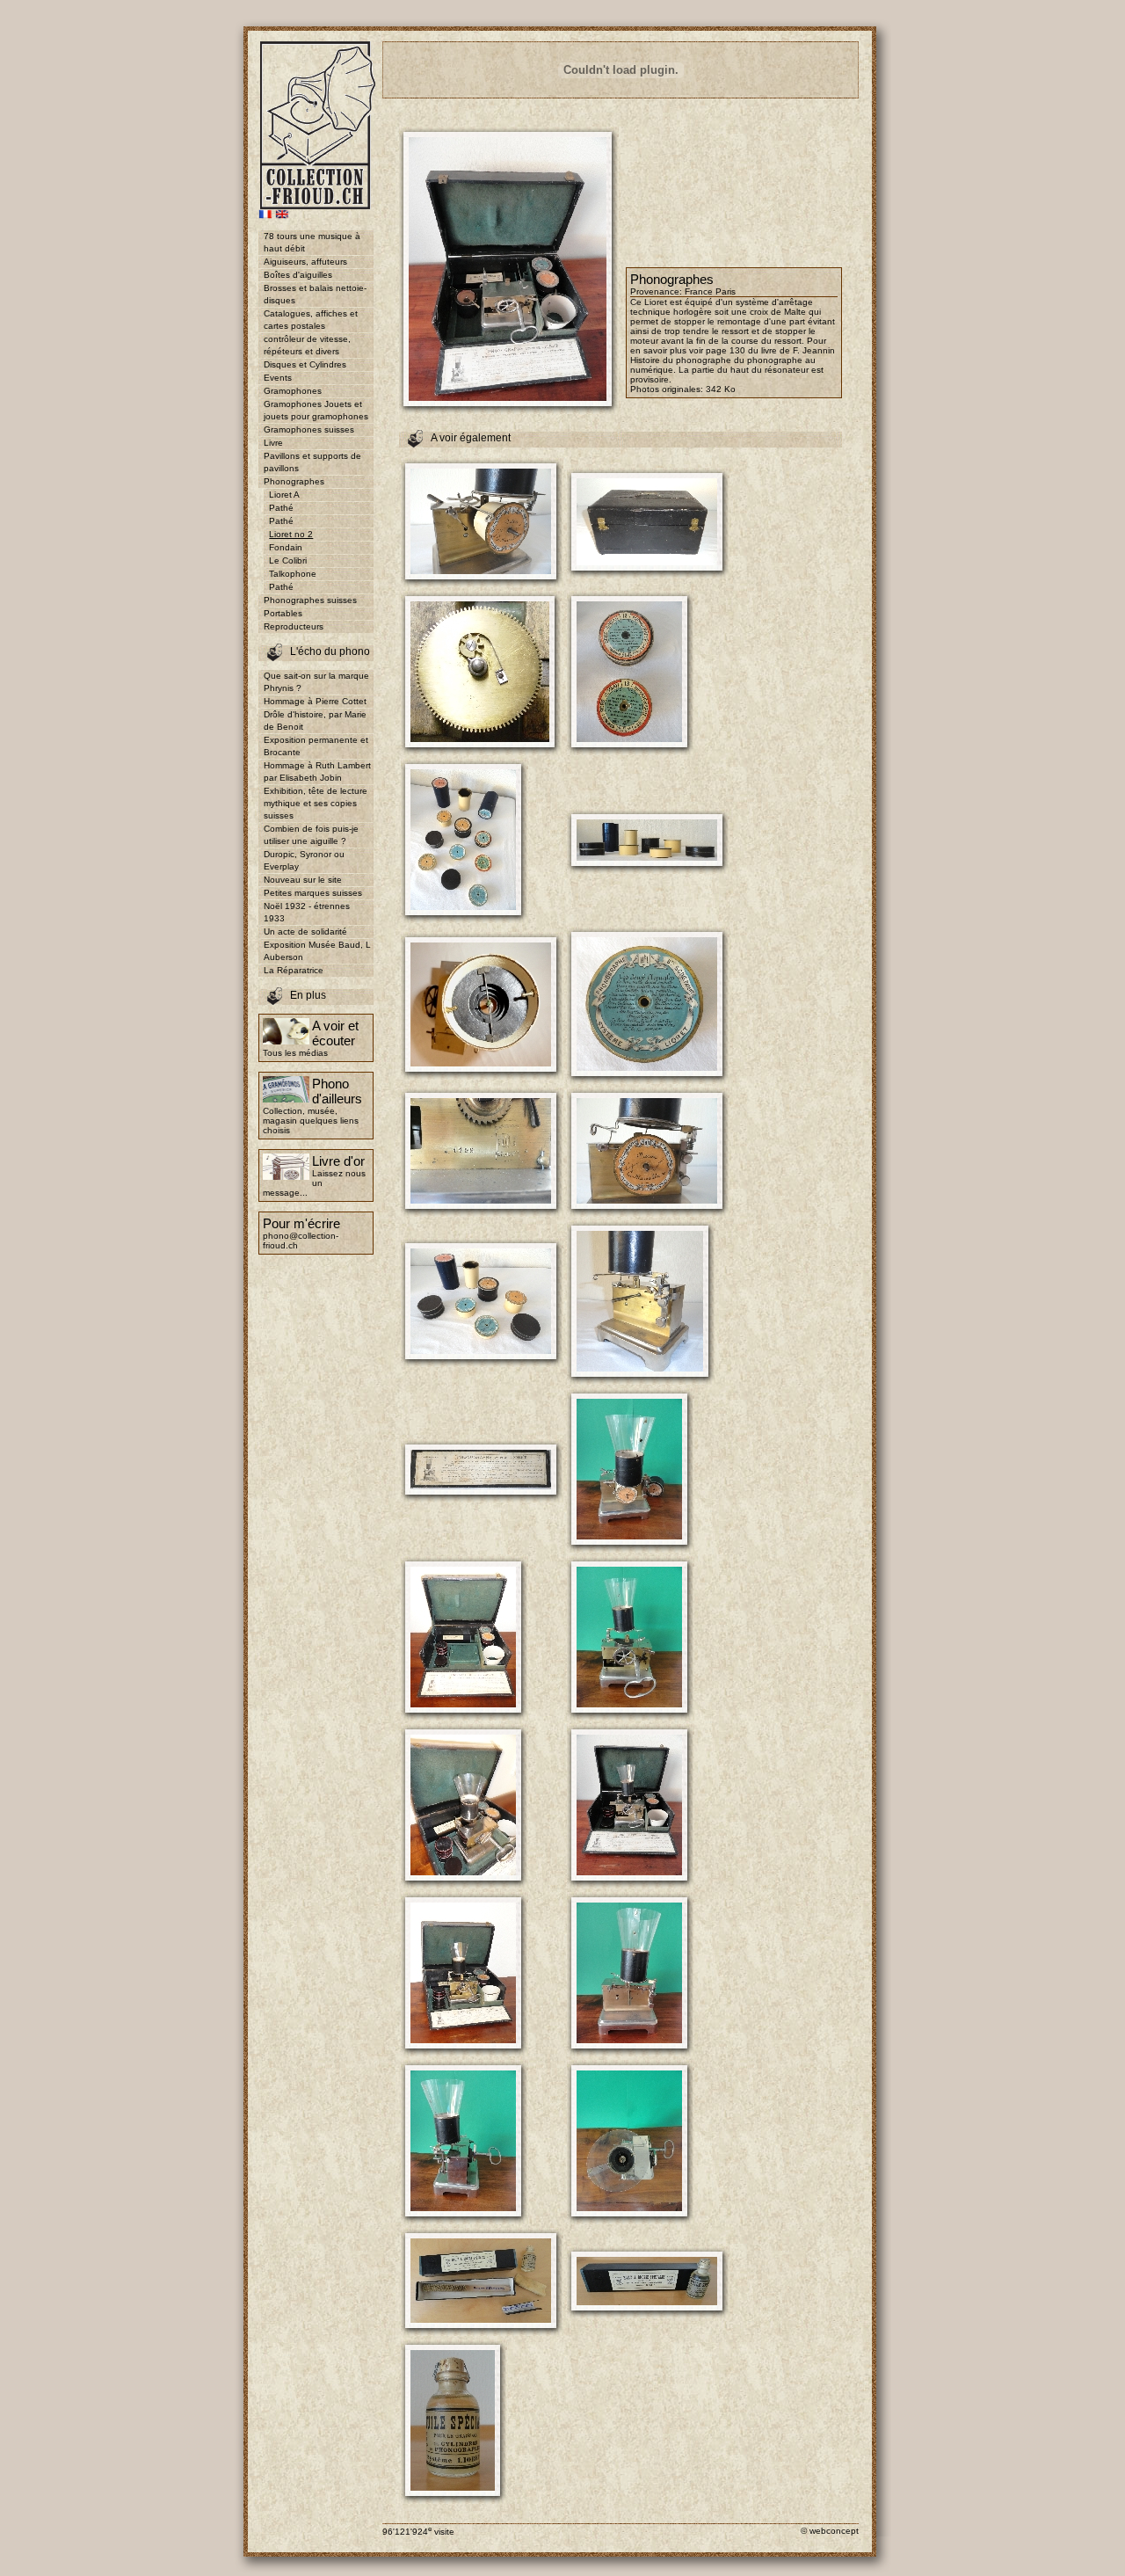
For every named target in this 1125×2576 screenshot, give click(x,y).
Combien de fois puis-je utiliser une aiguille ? (311, 835)
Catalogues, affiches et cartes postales (311, 320)
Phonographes (294, 481)
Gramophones (293, 391)
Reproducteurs (294, 626)
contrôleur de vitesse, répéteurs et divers (307, 345)
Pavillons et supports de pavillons (312, 462)
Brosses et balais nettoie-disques (315, 294)
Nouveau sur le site (303, 880)
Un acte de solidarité (305, 931)
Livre (273, 443)
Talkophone (293, 574)
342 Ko (721, 389)
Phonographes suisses (310, 600)
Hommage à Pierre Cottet (315, 701)
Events (278, 378)
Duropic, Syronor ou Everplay (304, 860)
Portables (283, 613)
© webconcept (830, 2531)
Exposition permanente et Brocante (316, 746)
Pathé (281, 508)
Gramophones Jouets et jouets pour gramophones (316, 410)
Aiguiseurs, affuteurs (305, 262)
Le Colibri (288, 560)
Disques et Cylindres (305, 364)
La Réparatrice (294, 970)
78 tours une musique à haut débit (312, 242)
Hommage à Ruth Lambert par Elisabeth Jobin (317, 771)
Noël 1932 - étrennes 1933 (307, 912)
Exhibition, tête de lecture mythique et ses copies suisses (316, 803)
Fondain (286, 547)
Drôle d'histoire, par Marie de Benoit (315, 720)
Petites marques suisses (313, 893)
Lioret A (284, 495)
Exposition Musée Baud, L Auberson (317, 951)
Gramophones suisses (309, 429)
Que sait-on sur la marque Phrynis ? (316, 682)
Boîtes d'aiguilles (298, 275)
